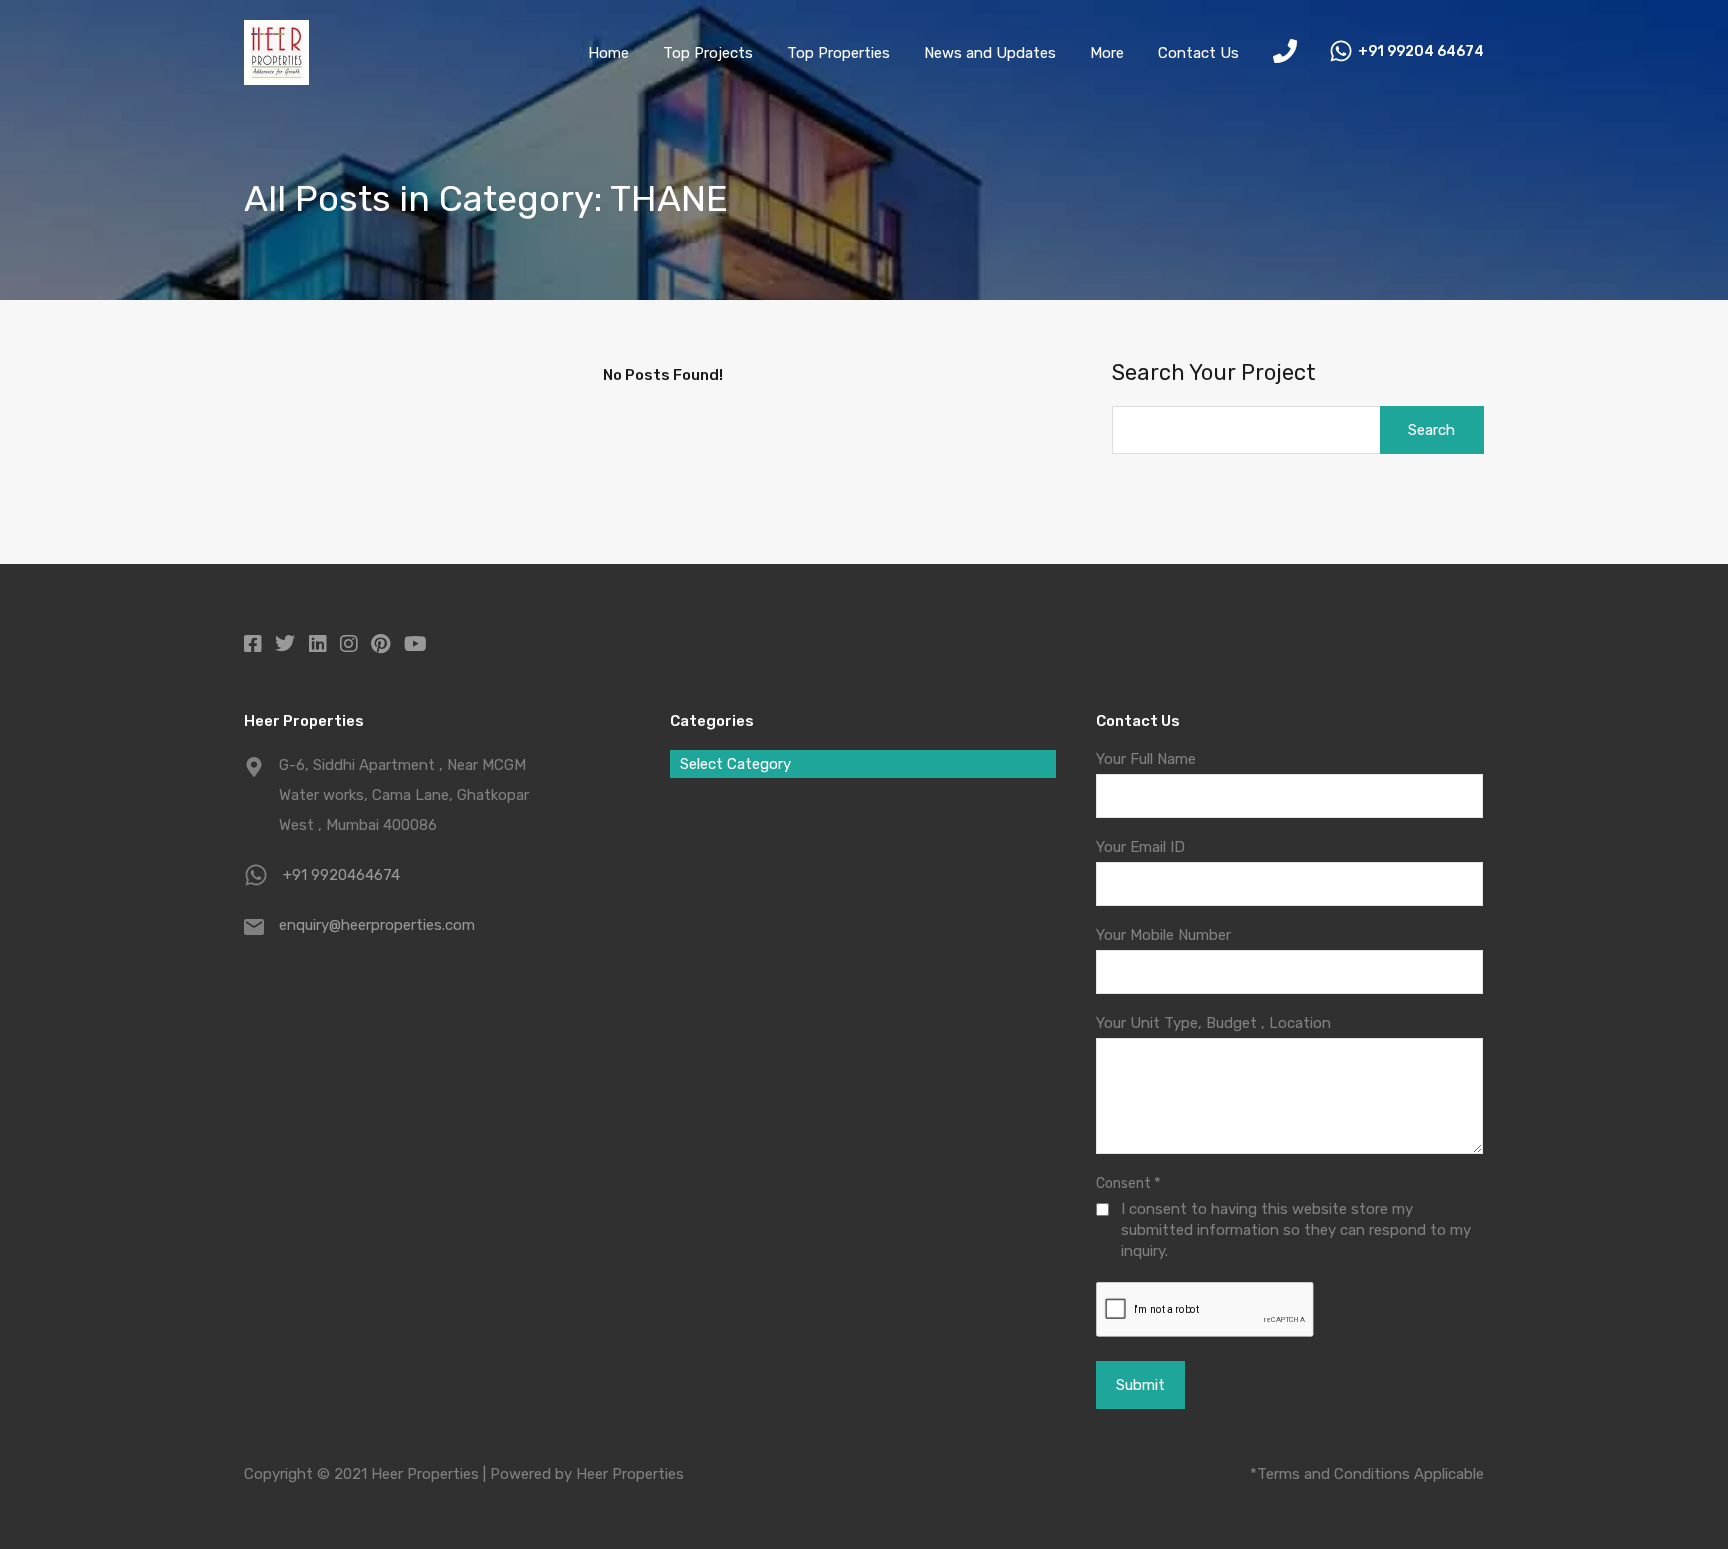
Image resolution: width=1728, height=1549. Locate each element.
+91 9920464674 (341, 875)
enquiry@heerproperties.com (377, 925)
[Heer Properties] (276, 76)
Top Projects (708, 53)
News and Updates (990, 53)
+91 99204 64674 (1421, 52)
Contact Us (1198, 53)
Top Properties (838, 53)
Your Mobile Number (1163, 935)
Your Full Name (1146, 759)
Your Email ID (1140, 847)
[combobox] (863, 764)
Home (608, 53)
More (1107, 53)
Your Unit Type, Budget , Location (1213, 1023)
